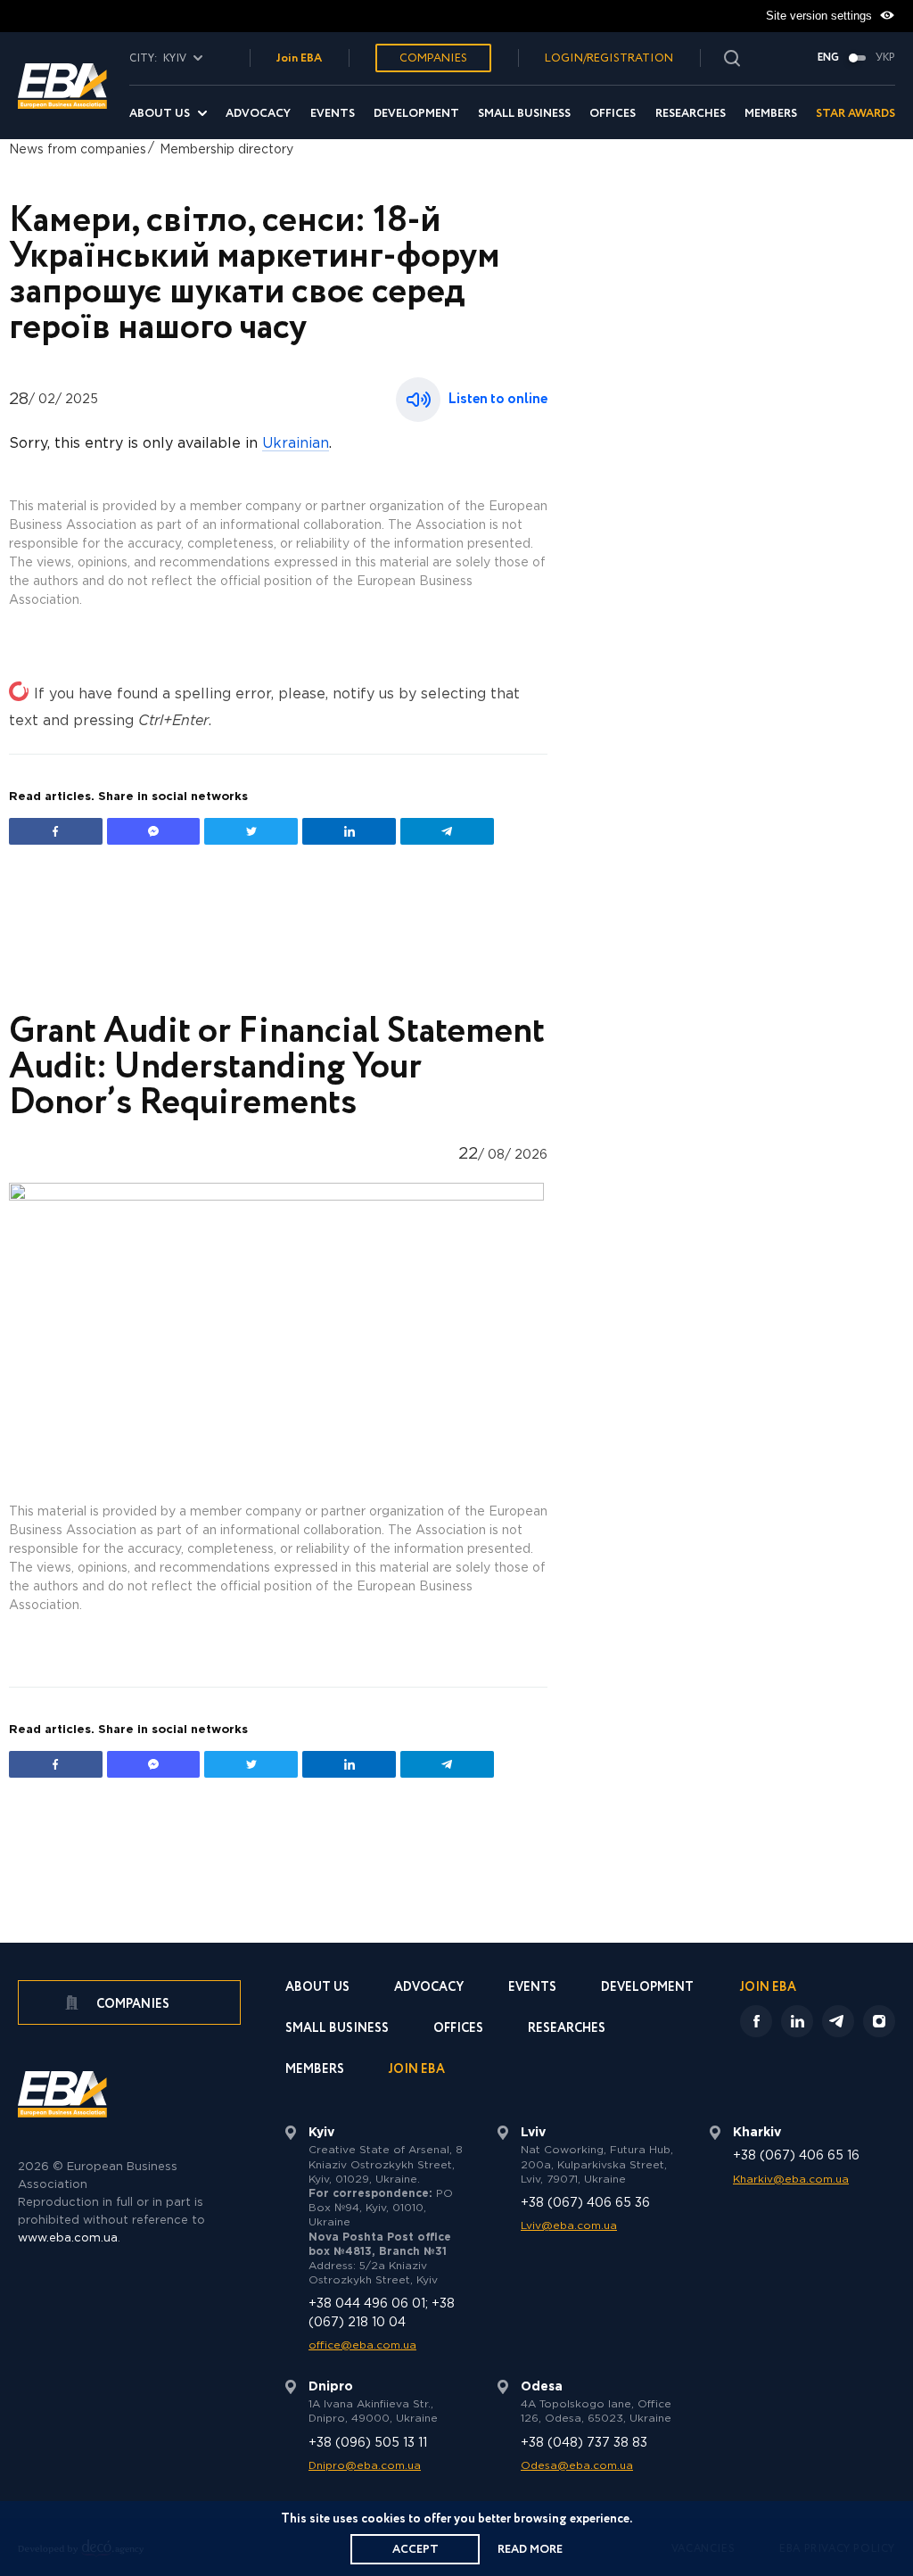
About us (160, 114)
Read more (530, 2550)
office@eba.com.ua (362, 2345)
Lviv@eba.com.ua (569, 2226)
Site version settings (821, 16)
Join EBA (299, 58)
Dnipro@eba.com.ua (365, 2466)
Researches (691, 114)
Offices (613, 114)
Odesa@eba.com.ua (577, 2466)
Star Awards (855, 114)
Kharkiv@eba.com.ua (791, 2180)
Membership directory (226, 150)
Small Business (524, 114)
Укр (885, 58)
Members (771, 114)
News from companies (78, 150)
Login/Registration (609, 58)
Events (333, 114)
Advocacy (258, 114)
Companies (433, 58)
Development (416, 114)
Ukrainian (296, 444)
